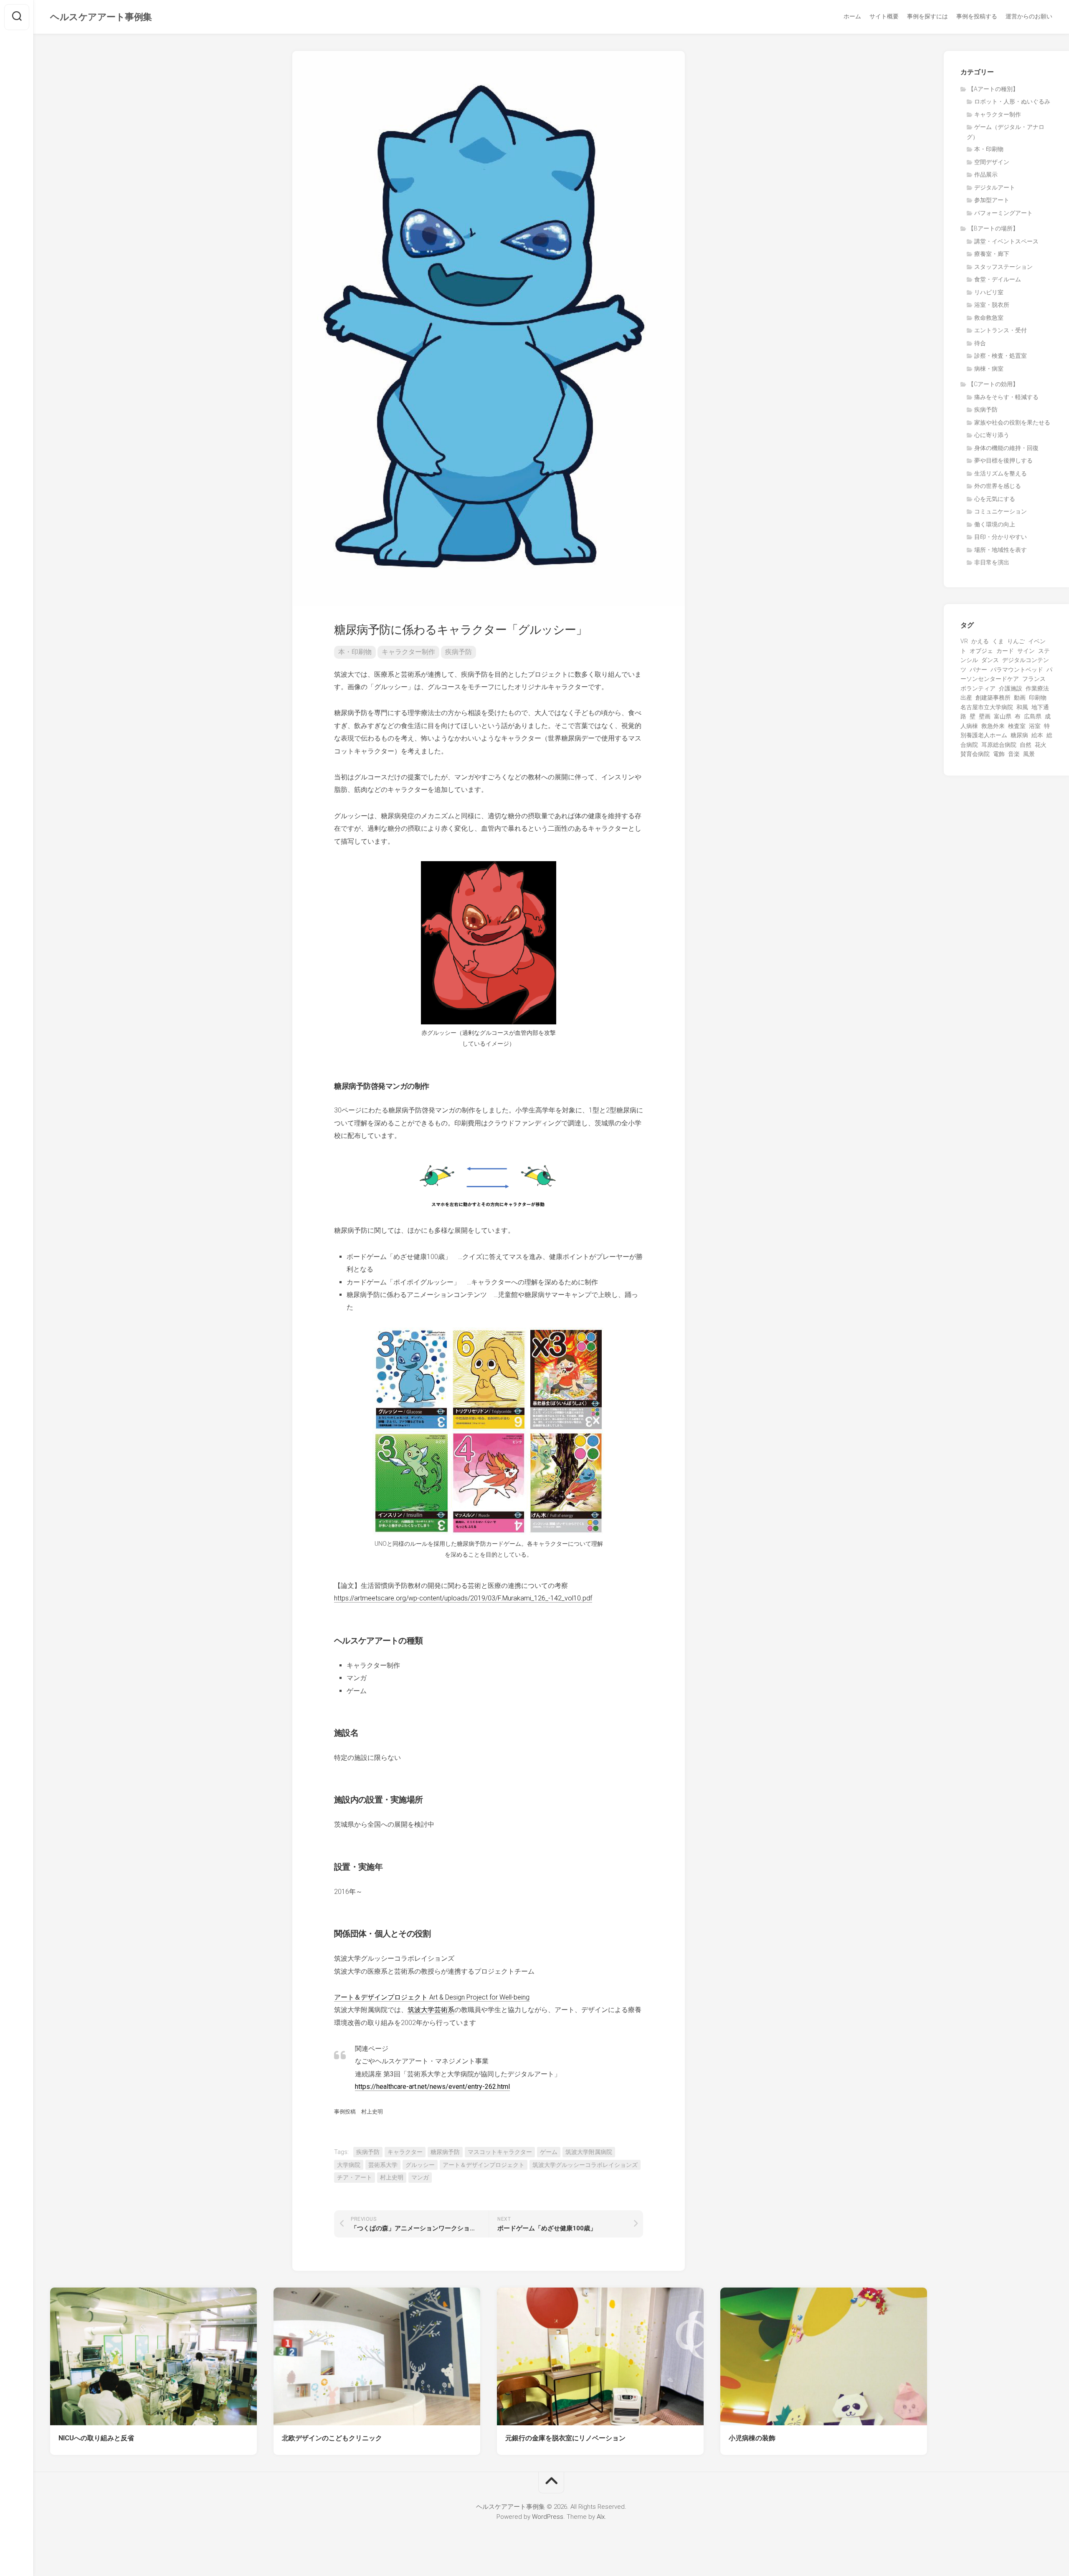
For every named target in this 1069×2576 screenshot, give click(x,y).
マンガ (420, 2177)
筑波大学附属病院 (589, 2152)
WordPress (548, 2517)
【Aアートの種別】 (993, 89)
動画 (1020, 698)
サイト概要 (884, 16)
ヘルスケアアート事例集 (101, 17)
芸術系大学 (383, 2165)
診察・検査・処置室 (1001, 356)
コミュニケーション (1001, 511)
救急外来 (993, 726)
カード (1005, 651)
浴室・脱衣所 (992, 305)
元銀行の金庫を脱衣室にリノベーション (565, 2438)
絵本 (1037, 735)
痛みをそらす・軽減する (1006, 397)
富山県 (1003, 716)
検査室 (1017, 726)
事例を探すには (927, 16)
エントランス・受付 (1001, 330)
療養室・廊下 (992, 254)
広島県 (1033, 716)
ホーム (852, 16)
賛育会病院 (975, 754)
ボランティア (978, 688)
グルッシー (420, 2165)
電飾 (999, 754)
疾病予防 (459, 652)
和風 (1022, 707)
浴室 (1035, 726)
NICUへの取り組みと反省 (96, 2438)
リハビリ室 (989, 292)
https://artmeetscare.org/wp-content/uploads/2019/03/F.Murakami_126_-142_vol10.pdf (463, 1598)
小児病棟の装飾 (752, 2438)
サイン (1026, 651)
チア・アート (355, 2177)
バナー (978, 670)
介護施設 (1011, 688)
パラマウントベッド (1017, 670)
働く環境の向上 (995, 524)
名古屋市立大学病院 (987, 707)
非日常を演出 (992, 562)
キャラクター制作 (408, 652)
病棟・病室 (989, 369)
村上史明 (392, 2177)
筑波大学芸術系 (431, 2010)
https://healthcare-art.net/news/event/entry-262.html (432, 2087)
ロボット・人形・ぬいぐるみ (1012, 101)
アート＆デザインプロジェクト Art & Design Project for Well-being (432, 1997)
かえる (980, 641)
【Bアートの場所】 (993, 228)
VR (964, 641)
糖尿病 (1019, 735)
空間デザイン (992, 162)
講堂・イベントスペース (1006, 241)
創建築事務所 (993, 698)
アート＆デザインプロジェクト (484, 2165)
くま (998, 641)
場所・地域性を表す (1001, 550)
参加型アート (992, 200)
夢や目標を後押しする (1003, 460)
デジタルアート (995, 187)
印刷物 (1038, 698)
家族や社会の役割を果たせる (1012, 422)
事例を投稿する (977, 16)
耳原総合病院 (999, 745)
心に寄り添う (992, 435)
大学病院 (349, 2165)
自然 (1026, 745)
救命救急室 (989, 318)
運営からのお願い (1029, 16)
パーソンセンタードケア (1006, 674)
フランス (1034, 679)
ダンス (990, 660)
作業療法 (1037, 688)
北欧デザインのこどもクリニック (332, 2438)
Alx (601, 2517)
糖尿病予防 (445, 2152)
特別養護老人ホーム (1005, 731)
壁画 (985, 716)
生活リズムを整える (1001, 473)
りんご (1016, 641)
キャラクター (405, 2152)
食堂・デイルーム (998, 279)
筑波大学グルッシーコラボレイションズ (585, 2165)
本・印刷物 (355, 652)
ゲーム (549, 2152)
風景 (1029, 754)
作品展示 (986, 174)
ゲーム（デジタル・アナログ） (1006, 132)
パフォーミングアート (1003, 213)
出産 (966, 698)
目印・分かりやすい (1001, 537)
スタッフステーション (1003, 267)
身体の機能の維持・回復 (1006, 448)
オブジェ (981, 651)
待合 (980, 343)
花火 (1041, 745)
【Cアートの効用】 (993, 384)
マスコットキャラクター (500, 2152)
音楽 (1014, 754)
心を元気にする (995, 499)
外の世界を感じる (998, 486)
